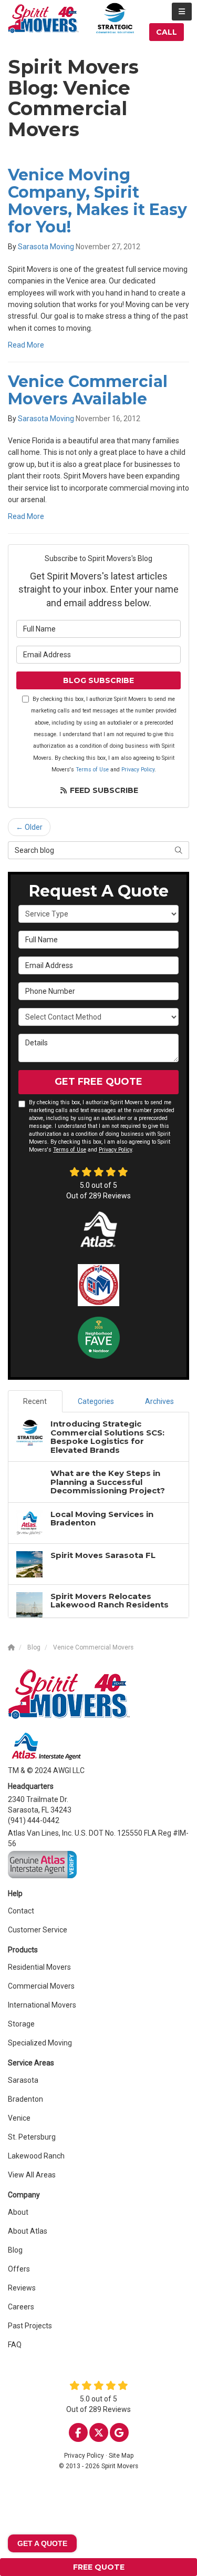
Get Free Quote (98, 1082)
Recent (35, 1401)
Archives (159, 1401)
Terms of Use (92, 770)
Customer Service (38, 1930)
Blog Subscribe (98, 680)
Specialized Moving (40, 2043)
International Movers (42, 2005)
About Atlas (28, 2231)
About (18, 2212)
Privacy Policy (138, 770)
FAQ (15, 2345)
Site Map (121, 2456)
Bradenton (25, 2099)
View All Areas (32, 2175)
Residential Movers (39, 1967)
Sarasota (23, 2080)
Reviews (22, 2288)
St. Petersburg (32, 2137)
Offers (19, 2269)
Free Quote (99, 2567)
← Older (29, 827)
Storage (21, 2024)
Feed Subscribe (103, 790)
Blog (15, 2250)
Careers (21, 2307)
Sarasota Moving (46, 247)
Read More (26, 345)
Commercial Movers (41, 1986)
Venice (19, 2118)
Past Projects (30, 2326)
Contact (21, 1911)
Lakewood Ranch (36, 2156)
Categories (96, 1401)
